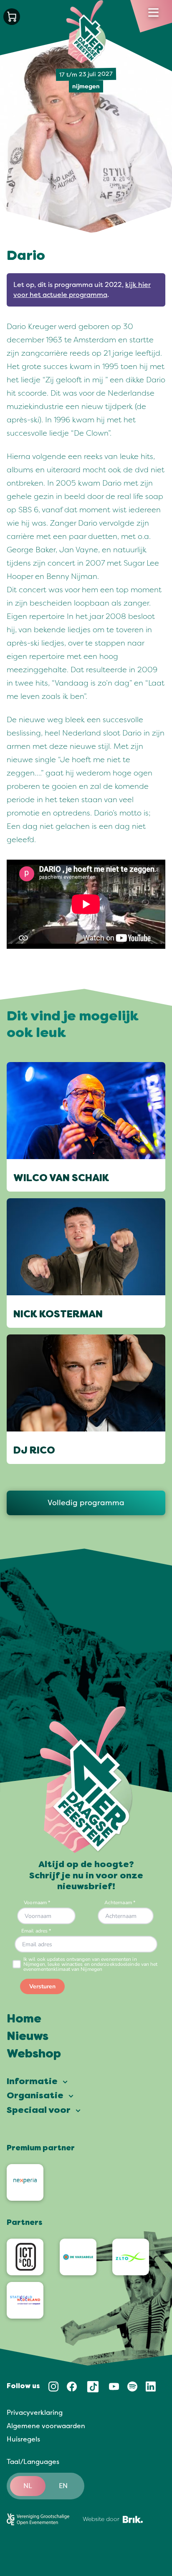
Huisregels (23, 2439)
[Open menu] (153, 12)
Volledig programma (86, 1503)
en (63, 2486)
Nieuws (28, 2037)
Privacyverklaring (35, 2413)
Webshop (34, 2055)
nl (28, 2486)
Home (24, 2020)
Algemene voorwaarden (46, 2426)
